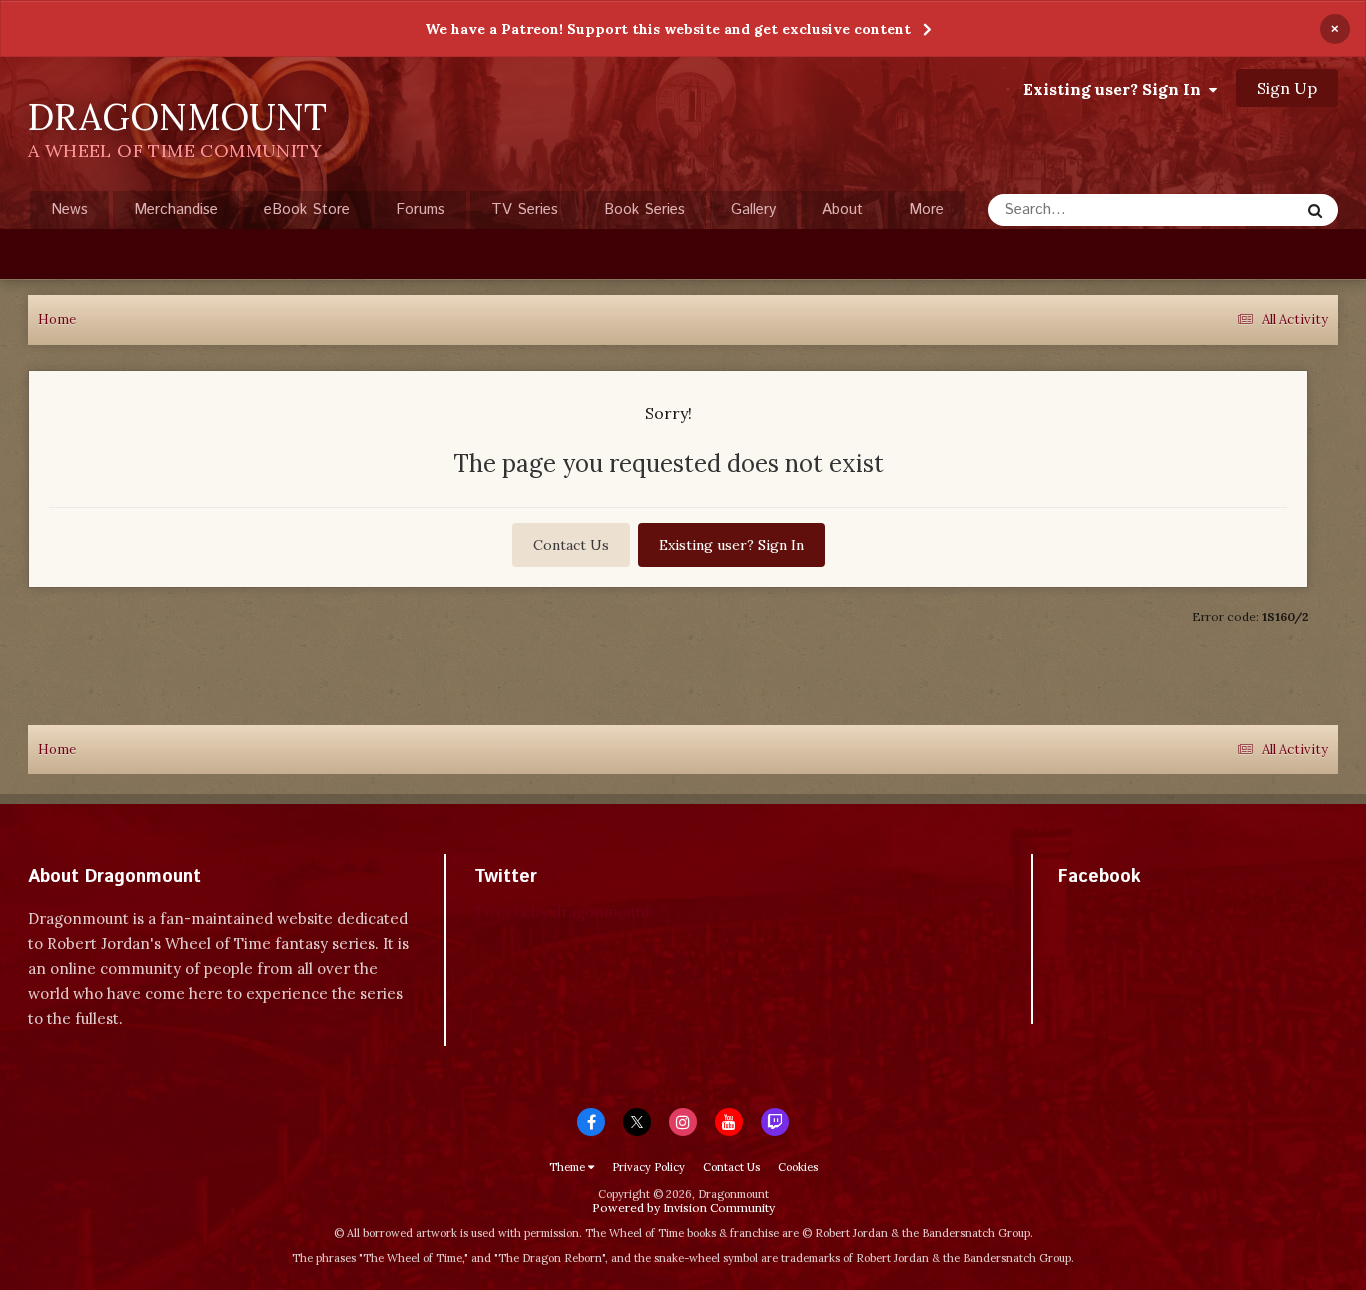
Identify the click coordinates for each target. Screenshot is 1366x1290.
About (842, 209)
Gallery (753, 209)
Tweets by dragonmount (562, 911)
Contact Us (571, 545)
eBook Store (307, 209)
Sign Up (1287, 88)
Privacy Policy (648, 1167)
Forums (420, 209)
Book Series (644, 209)
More (926, 209)
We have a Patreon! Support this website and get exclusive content (668, 29)
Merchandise (176, 209)
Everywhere (1235, 209)
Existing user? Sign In (1116, 89)
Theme (568, 1167)
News (69, 209)
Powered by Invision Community (683, 1207)
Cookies (798, 1167)
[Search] (1315, 210)
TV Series (524, 209)
